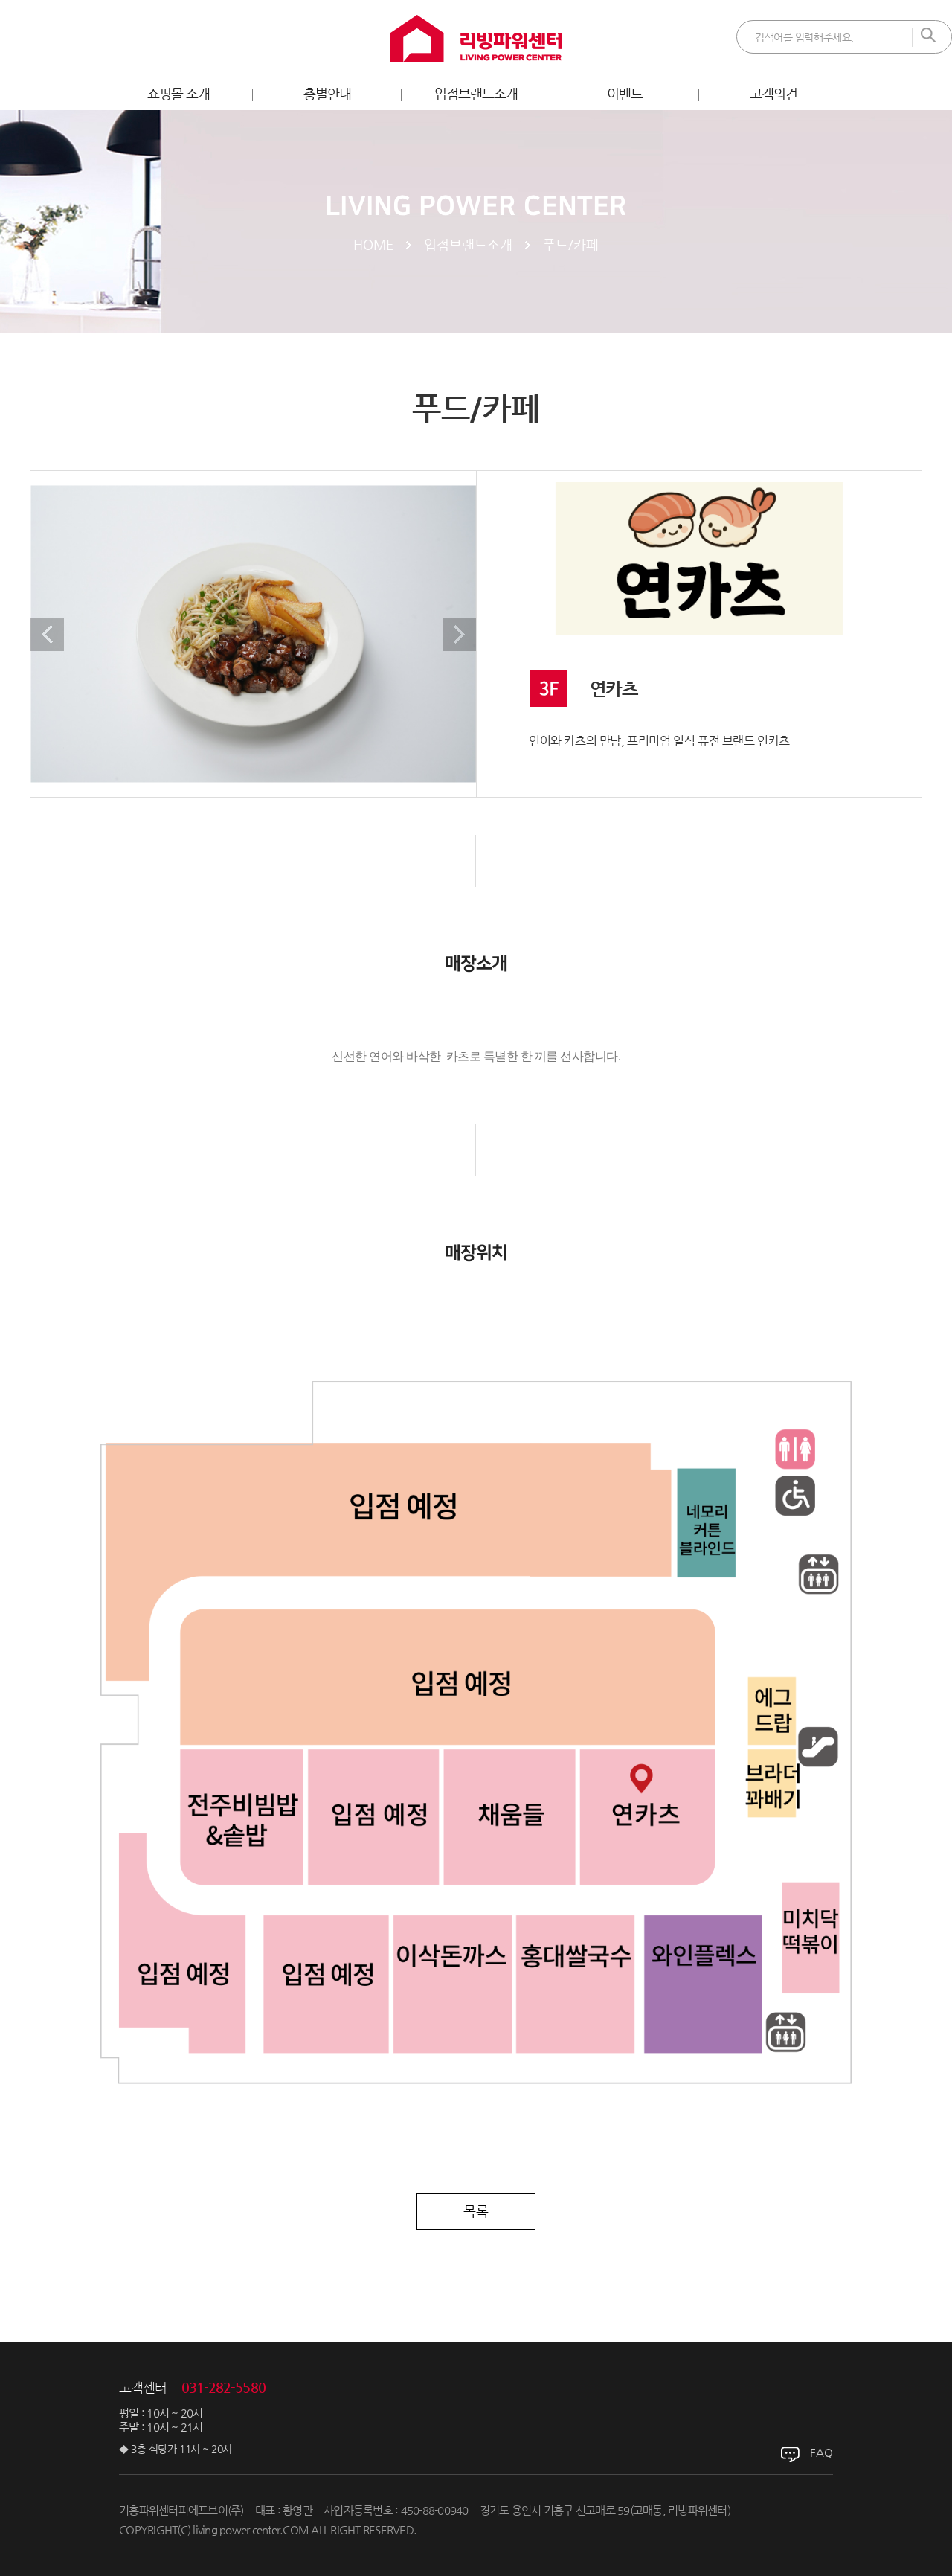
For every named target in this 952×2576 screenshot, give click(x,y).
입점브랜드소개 (476, 93)
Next (459, 634)
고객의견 (773, 93)
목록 (476, 2211)
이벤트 (625, 93)
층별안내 (327, 93)
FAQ (821, 2452)
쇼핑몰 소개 (179, 93)
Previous (47, 634)
